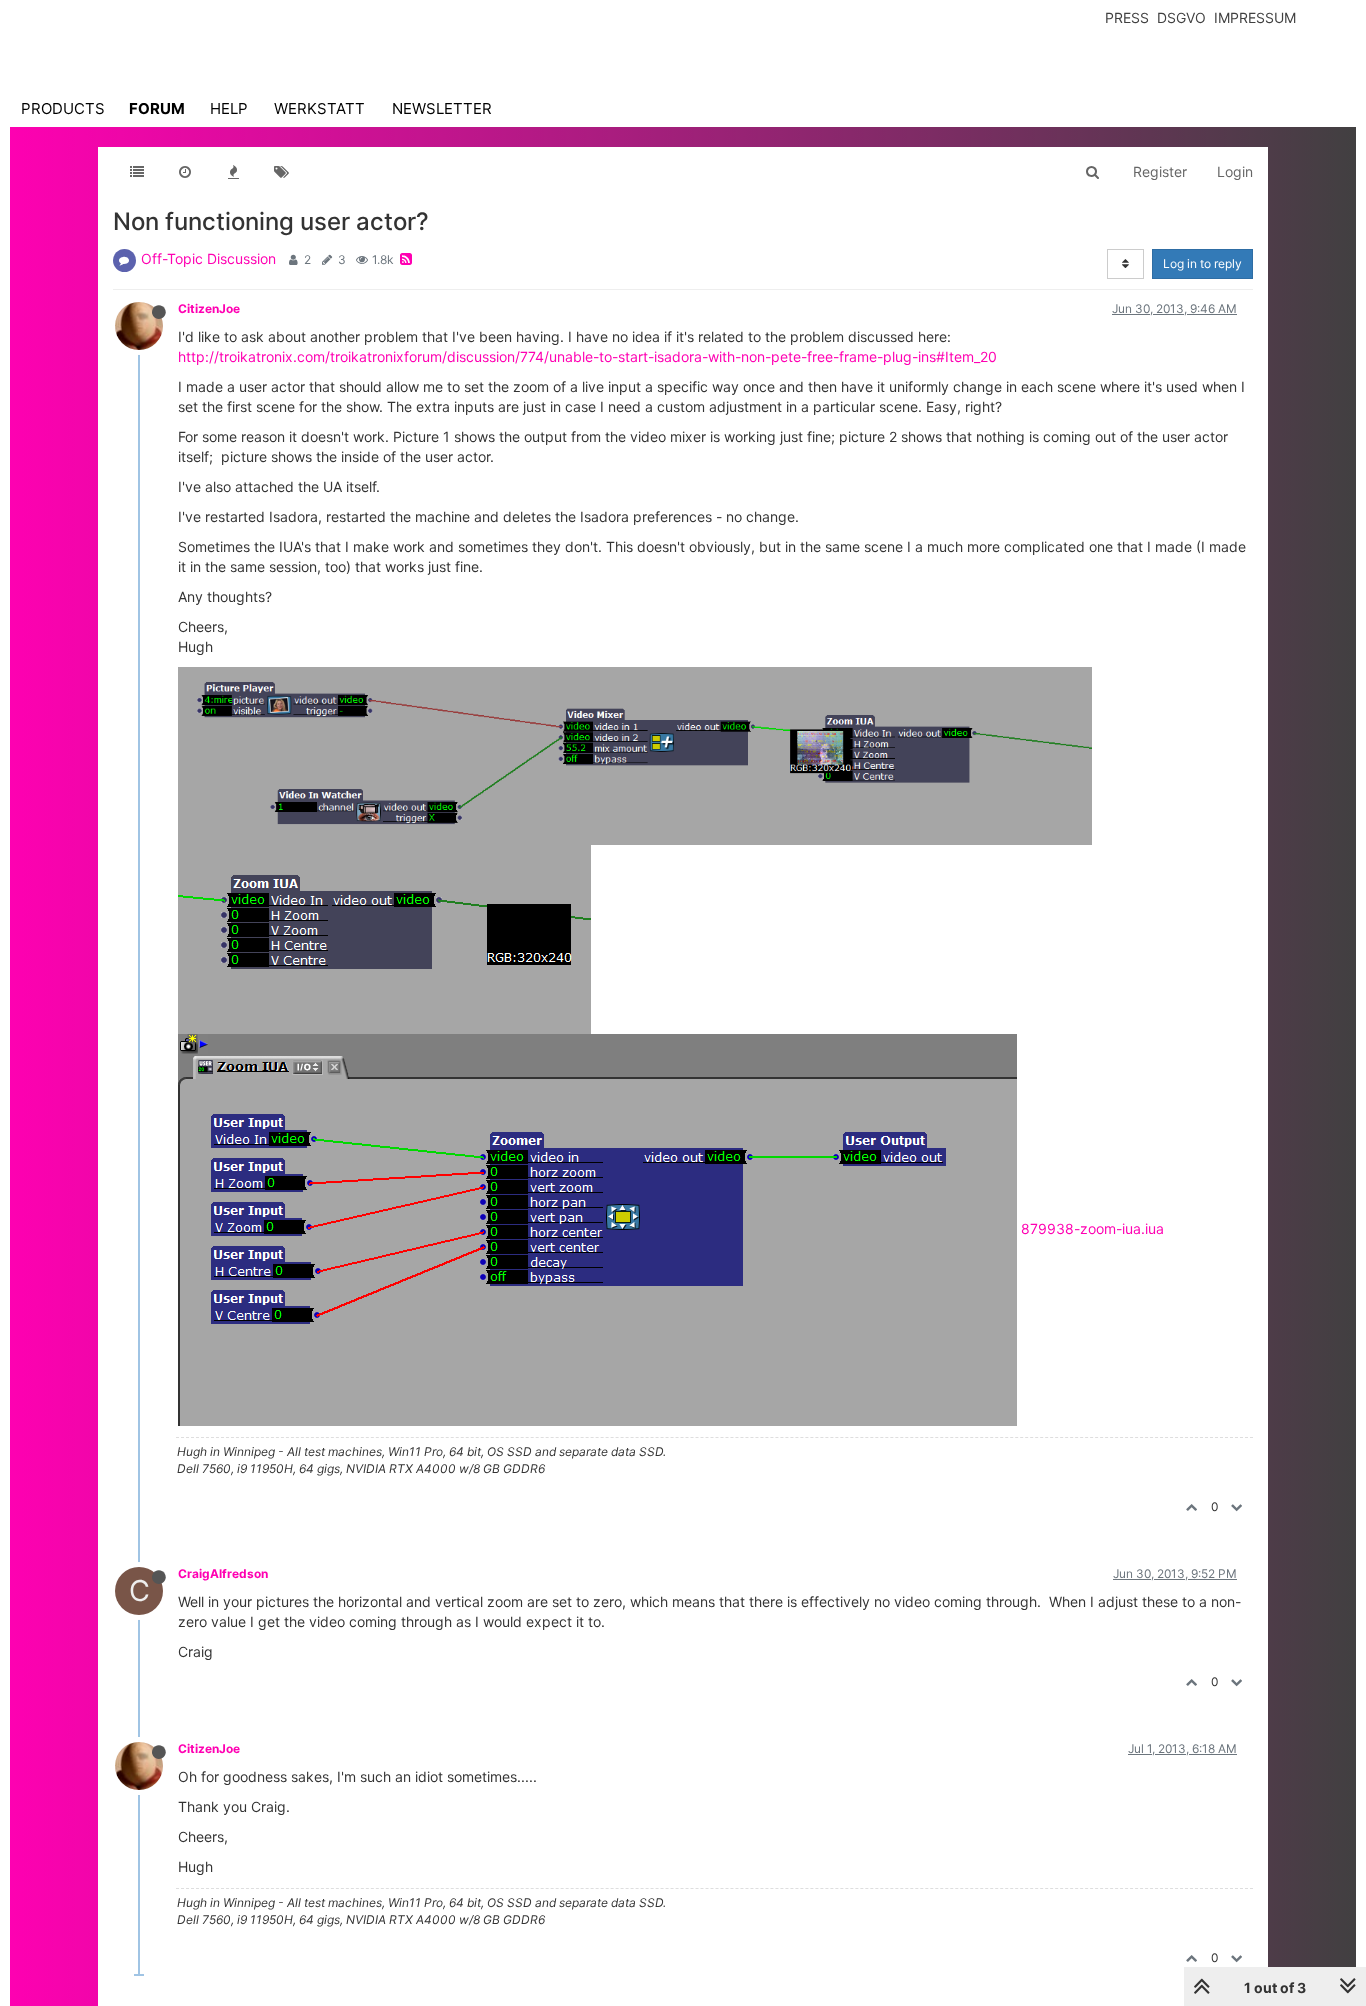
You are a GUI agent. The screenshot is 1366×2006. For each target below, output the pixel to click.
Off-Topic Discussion (208, 258)
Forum (157, 108)
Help (229, 108)
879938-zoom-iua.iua (1092, 1228)
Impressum (1255, 17)
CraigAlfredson (223, 1573)
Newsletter (442, 108)
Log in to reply (1202, 263)
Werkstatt (319, 108)
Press (1127, 17)
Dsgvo (1181, 17)
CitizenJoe (209, 308)
